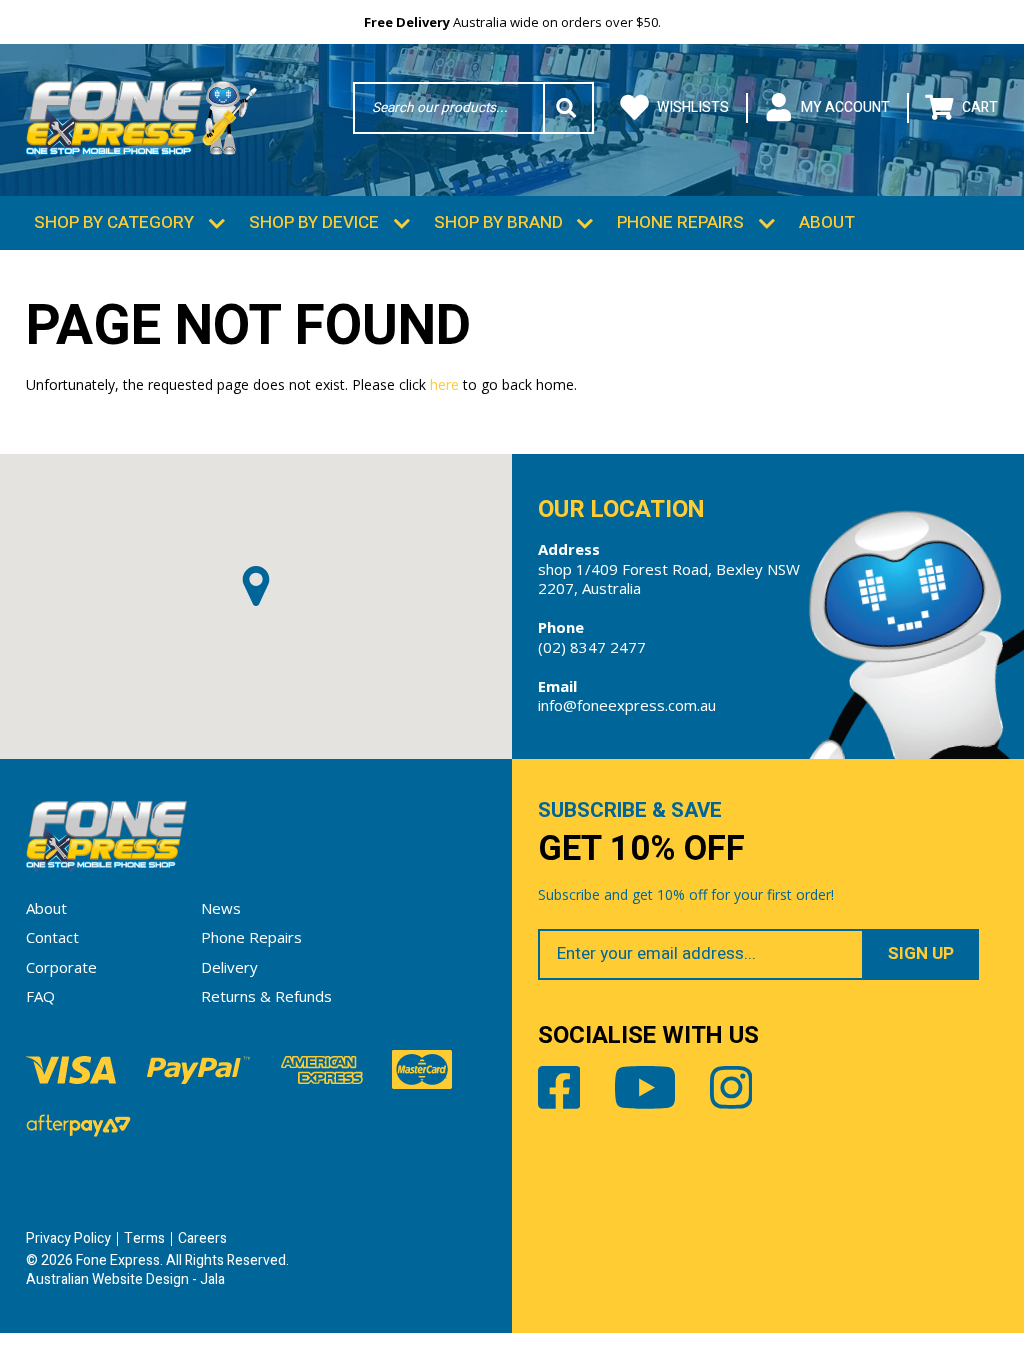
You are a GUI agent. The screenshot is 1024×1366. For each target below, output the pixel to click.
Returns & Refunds (266, 996)
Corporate (61, 967)
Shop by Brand (498, 222)
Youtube (645, 1087)
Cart (980, 107)
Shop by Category (114, 222)
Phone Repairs (680, 222)
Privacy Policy (68, 1238)
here (444, 384)
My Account (845, 107)
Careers (202, 1238)
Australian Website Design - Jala (125, 1279)
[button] (256, 586)
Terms (144, 1238)
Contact (52, 937)
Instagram (731, 1087)
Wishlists (693, 107)
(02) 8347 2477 (592, 647)
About (827, 222)
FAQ (40, 996)
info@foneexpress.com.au (627, 705)
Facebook (559, 1087)
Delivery (229, 967)
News (221, 908)
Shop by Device (314, 222)
